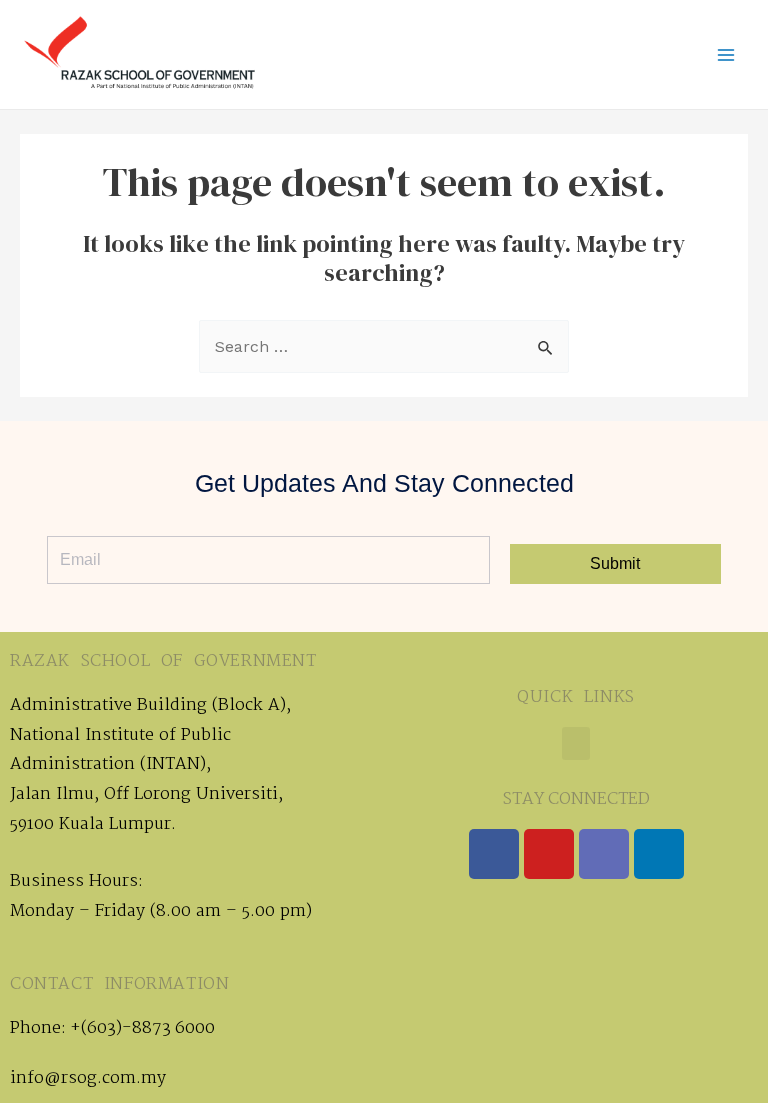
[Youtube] (549, 854)
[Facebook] (494, 854)
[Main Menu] (726, 55)
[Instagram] (604, 854)
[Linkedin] (659, 854)
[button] (576, 743)
